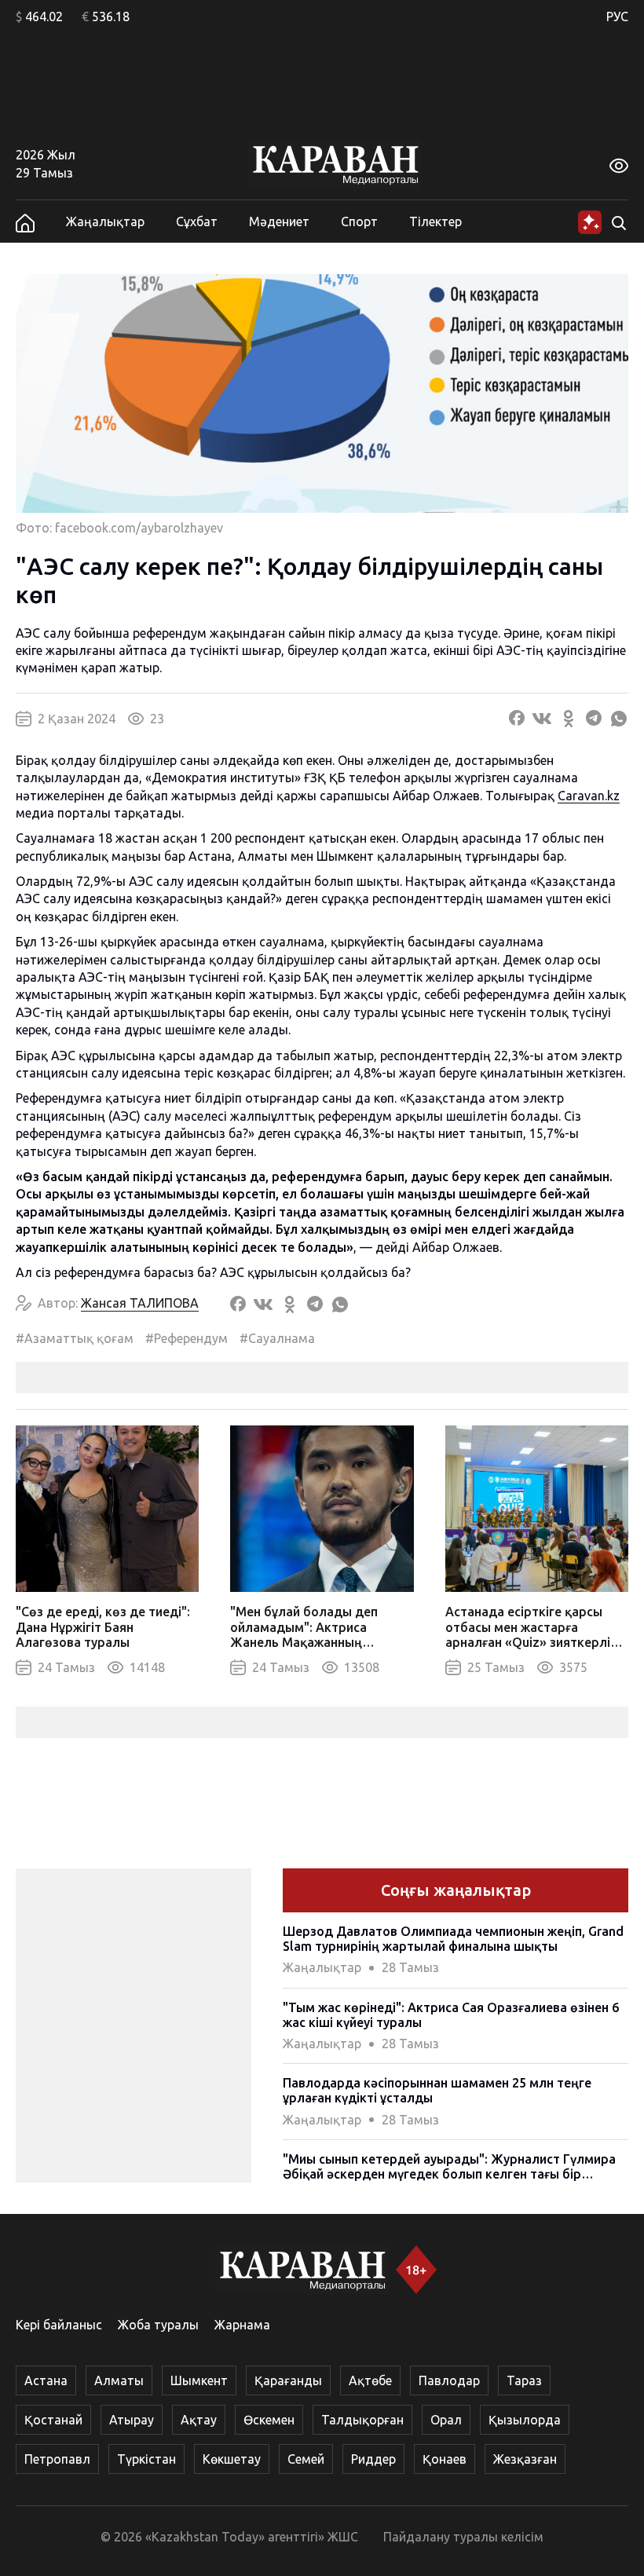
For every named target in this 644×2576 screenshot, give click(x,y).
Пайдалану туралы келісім (463, 2537)
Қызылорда (525, 2420)
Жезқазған (525, 2459)
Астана (46, 2380)
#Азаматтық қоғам (75, 1338)
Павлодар (449, 2380)
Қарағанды (288, 2380)
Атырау (132, 2420)
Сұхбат (197, 221)
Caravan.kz (589, 796)
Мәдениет (279, 221)
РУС (617, 16)
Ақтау (199, 2420)
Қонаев (445, 2459)
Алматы (119, 2380)
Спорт (359, 221)
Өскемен (269, 2420)
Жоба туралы (158, 2325)
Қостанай (53, 2420)
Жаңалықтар (105, 221)
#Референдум (187, 1338)
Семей (306, 2459)
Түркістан (146, 2459)
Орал (446, 2420)
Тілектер (435, 221)
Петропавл (57, 2459)
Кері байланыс (59, 2325)
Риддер (373, 2459)
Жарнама (242, 2325)
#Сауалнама (277, 1338)
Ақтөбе (370, 2380)
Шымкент (199, 2380)
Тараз (524, 2380)
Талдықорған (362, 2420)
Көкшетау (232, 2459)
